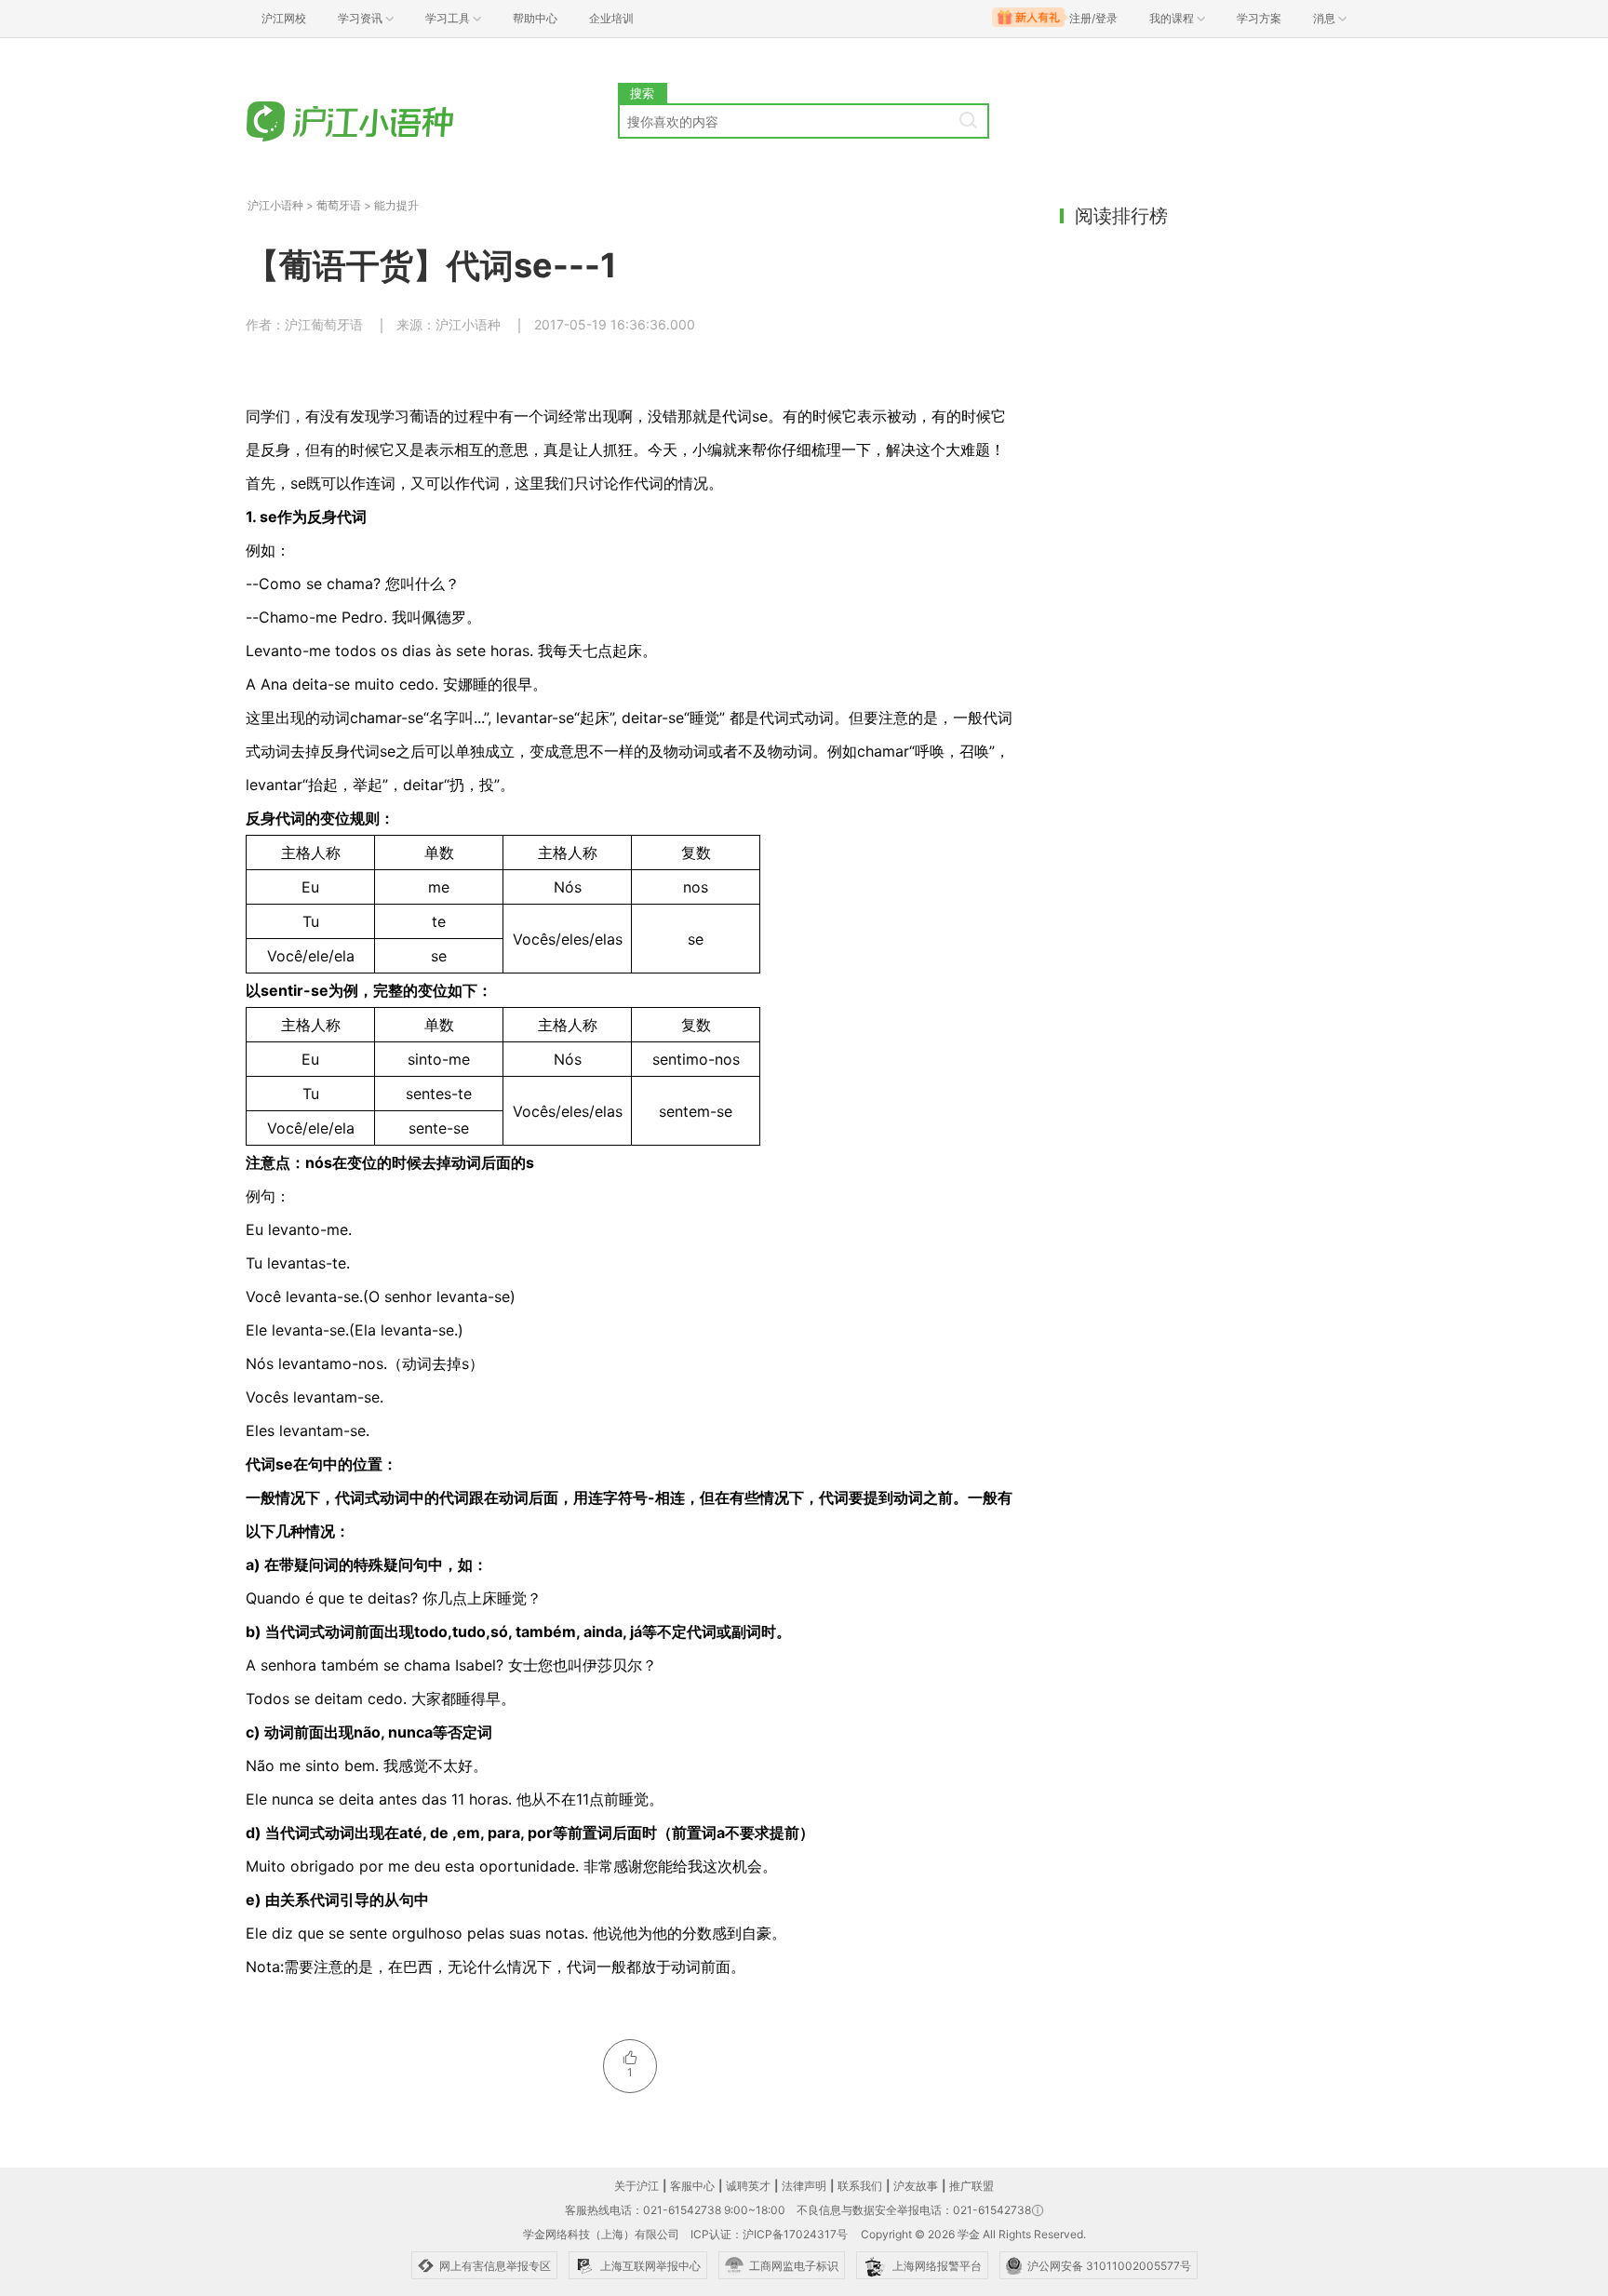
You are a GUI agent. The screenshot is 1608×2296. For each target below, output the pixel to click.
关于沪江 (636, 2186)
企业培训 (611, 18)
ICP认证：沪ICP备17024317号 (769, 2234)
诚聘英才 (748, 2186)
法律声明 (804, 2186)
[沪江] (362, 123)
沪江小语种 (275, 205)
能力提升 (396, 205)
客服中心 (692, 2186)
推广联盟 (971, 2186)
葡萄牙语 (339, 205)
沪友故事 (916, 2186)
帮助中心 (535, 18)
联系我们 (860, 2186)
